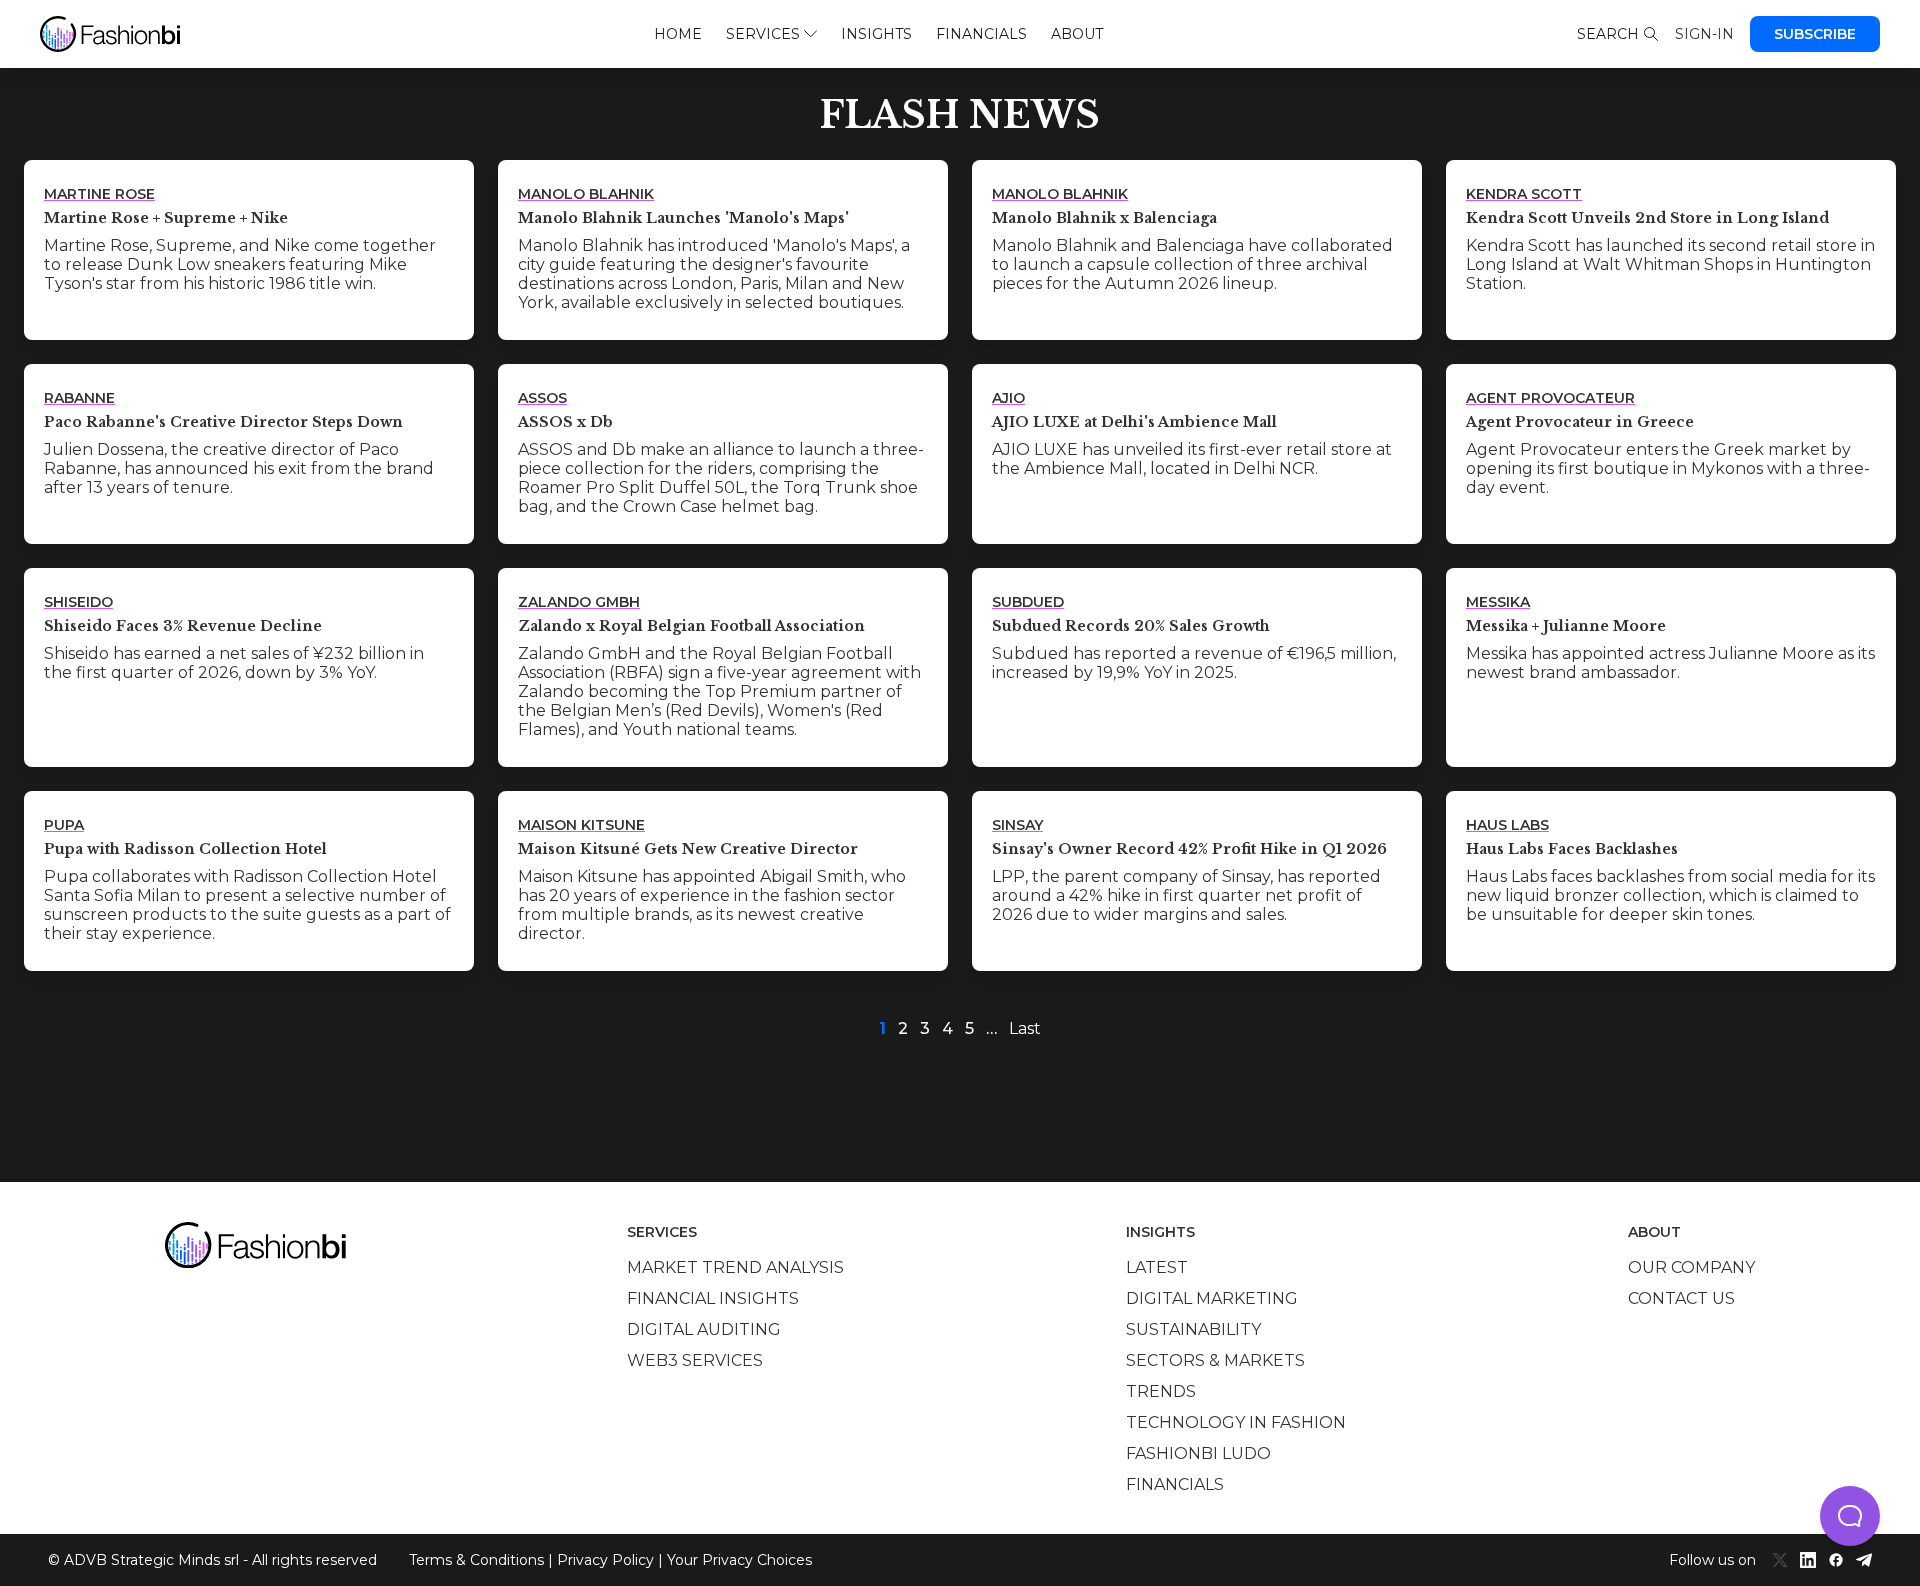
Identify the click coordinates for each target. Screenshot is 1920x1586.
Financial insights (713, 1298)
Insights (876, 34)
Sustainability (1193, 1329)
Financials (981, 34)
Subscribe (1815, 34)
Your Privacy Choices (739, 1560)
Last (1025, 1028)
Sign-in (1704, 34)
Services (763, 34)
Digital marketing (1212, 1298)
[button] (1850, 1516)
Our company (1691, 1267)
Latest (1157, 1267)
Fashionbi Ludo (1198, 1453)
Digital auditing (704, 1329)
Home (678, 34)
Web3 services (695, 1360)
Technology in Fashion (1236, 1422)
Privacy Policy (605, 1560)
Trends (1161, 1391)
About (1077, 34)
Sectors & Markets (1215, 1360)
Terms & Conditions (476, 1560)
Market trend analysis (735, 1267)
